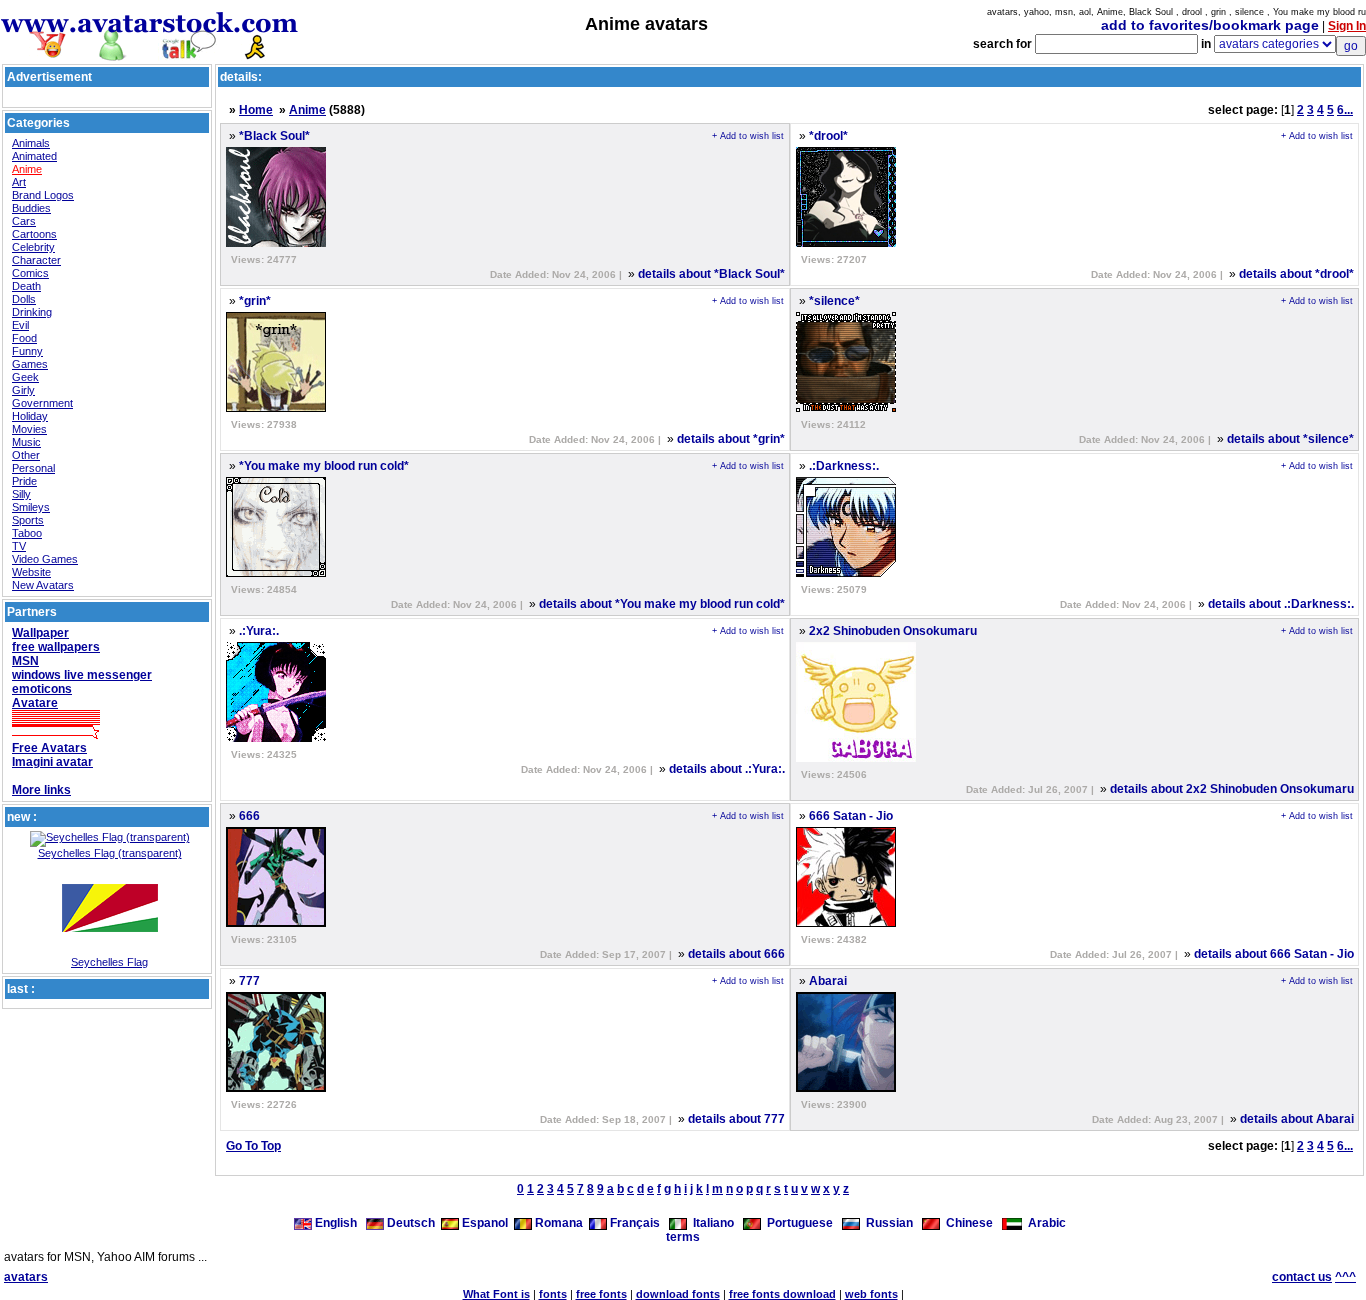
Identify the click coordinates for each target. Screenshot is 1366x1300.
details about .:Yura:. (727, 769)
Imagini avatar (52, 762)
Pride (24, 481)
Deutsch (409, 1223)
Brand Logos (43, 195)
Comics (30, 273)
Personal (33, 468)
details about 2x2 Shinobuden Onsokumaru (1232, 789)
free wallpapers (56, 647)
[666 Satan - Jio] (846, 923)
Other (26, 455)
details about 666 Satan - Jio (1274, 954)
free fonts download (782, 1294)
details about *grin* (731, 439)
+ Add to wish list (748, 136)
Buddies (31, 208)
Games (30, 364)
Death (26, 286)
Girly (23, 390)
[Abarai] (846, 1088)
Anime (27, 169)
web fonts (871, 1294)
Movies (29, 429)
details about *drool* (1296, 274)
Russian (886, 1223)
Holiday (30, 416)
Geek (25, 377)
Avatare (35, 703)
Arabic (1044, 1223)
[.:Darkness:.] (846, 573)
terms (683, 1237)
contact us (1302, 1277)
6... (1345, 110)
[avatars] (150, 52)
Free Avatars (49, 748)
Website (31, 572)
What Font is (496, 1294)
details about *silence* (1290, 439)
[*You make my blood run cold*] (276, 573)
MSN (25, 661)
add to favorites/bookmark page (1210, 25)
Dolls (24, 299)
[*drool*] (846, 243)
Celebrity (33, 247)
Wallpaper (40, 633)
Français (633, 1223)
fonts (553, 1294)
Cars (24, 221)
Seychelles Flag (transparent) (110, 853)
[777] (276, 1088)
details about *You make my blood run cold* (662, 604)
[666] (276, 923)
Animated (34, 156)
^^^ (1345, 1277)
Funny (27, 351)
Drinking (32, 312)
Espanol (483, 1223)
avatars (26, 1277)
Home (256, 110)
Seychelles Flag (109, 962)
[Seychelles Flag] (110, 952)
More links (41, 790)
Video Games (45, 559)
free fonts (601, 1294)
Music (26, 442)
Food (24, 338)
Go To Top (253, 1146)
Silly (21, 494)
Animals (31, 143)
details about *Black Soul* (711, 274)
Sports (28, 520)
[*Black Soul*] (276, 243)
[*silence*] (846, 408)
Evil (20, 325)
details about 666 (736, 954)
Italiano (710, 1223)
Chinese (966, 1223)
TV (19, 546)
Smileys (31, 507)
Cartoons (34, 234)
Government (42, 403)
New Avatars (43, 585)
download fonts (678, 1294)
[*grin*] (276, 408)
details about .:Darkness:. (1281, 604)
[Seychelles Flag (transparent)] (110, 837)
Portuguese (797, 1223)
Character (36, 260)
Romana (557, 1223)
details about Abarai (1297, 1119)
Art (19, 182)
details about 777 (736, 1119)
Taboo (27, 533)
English (336, 1223)
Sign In (1347, 26)
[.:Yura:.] (276, 738)
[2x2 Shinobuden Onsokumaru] (856, 758)
